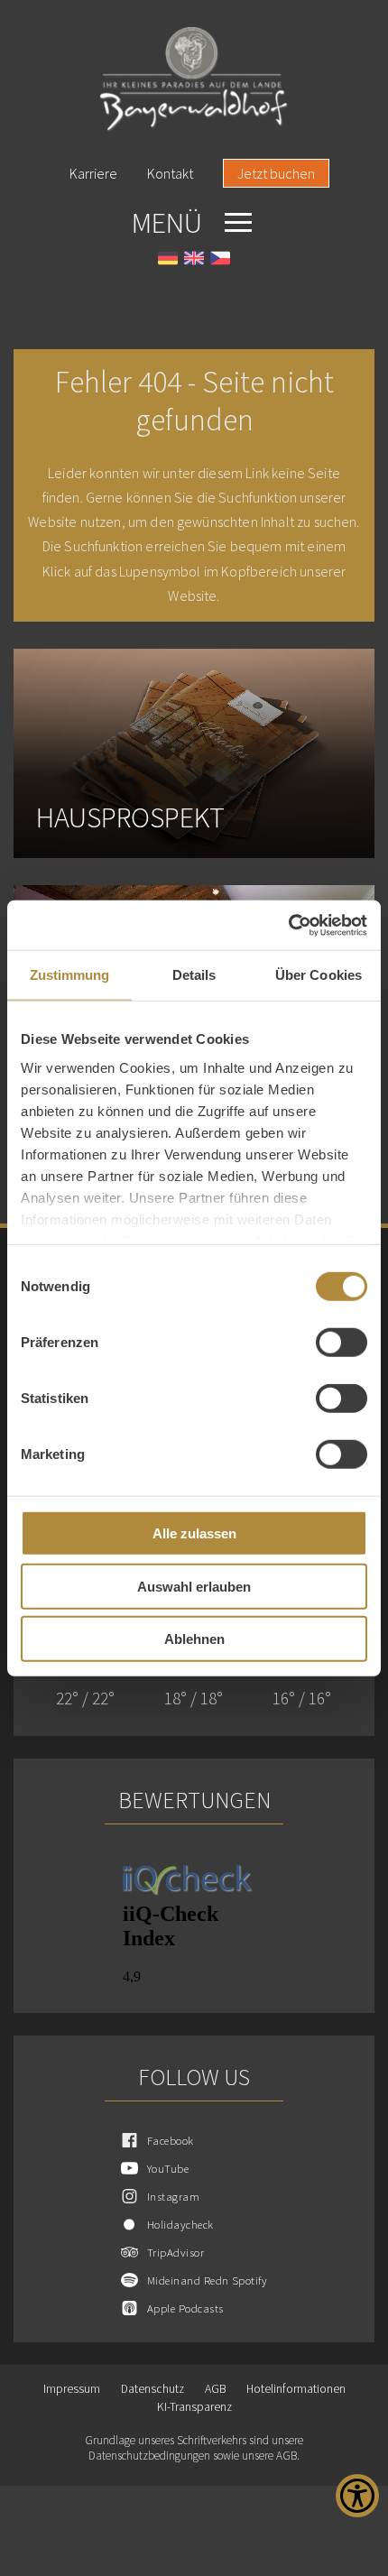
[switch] (342, 1343)
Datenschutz (152, 2389)
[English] (194, 260)
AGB (215, 2389)
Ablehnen (194, 1639)
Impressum (72, 2389)
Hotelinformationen (296, 2389)
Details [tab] (194, 975)
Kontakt (170, 173)
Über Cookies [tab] (319, 975)
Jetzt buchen (276, 173)
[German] (168, 260)
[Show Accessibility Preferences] (357, 2496)
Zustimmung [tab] (70, 975)
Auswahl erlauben (194, 1586)
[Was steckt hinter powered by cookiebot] (288, 925)
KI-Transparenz (194, 2407)
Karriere (93, 173)
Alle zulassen (194, 1533)
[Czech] (220, 260)
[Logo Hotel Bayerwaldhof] (194, 80)
